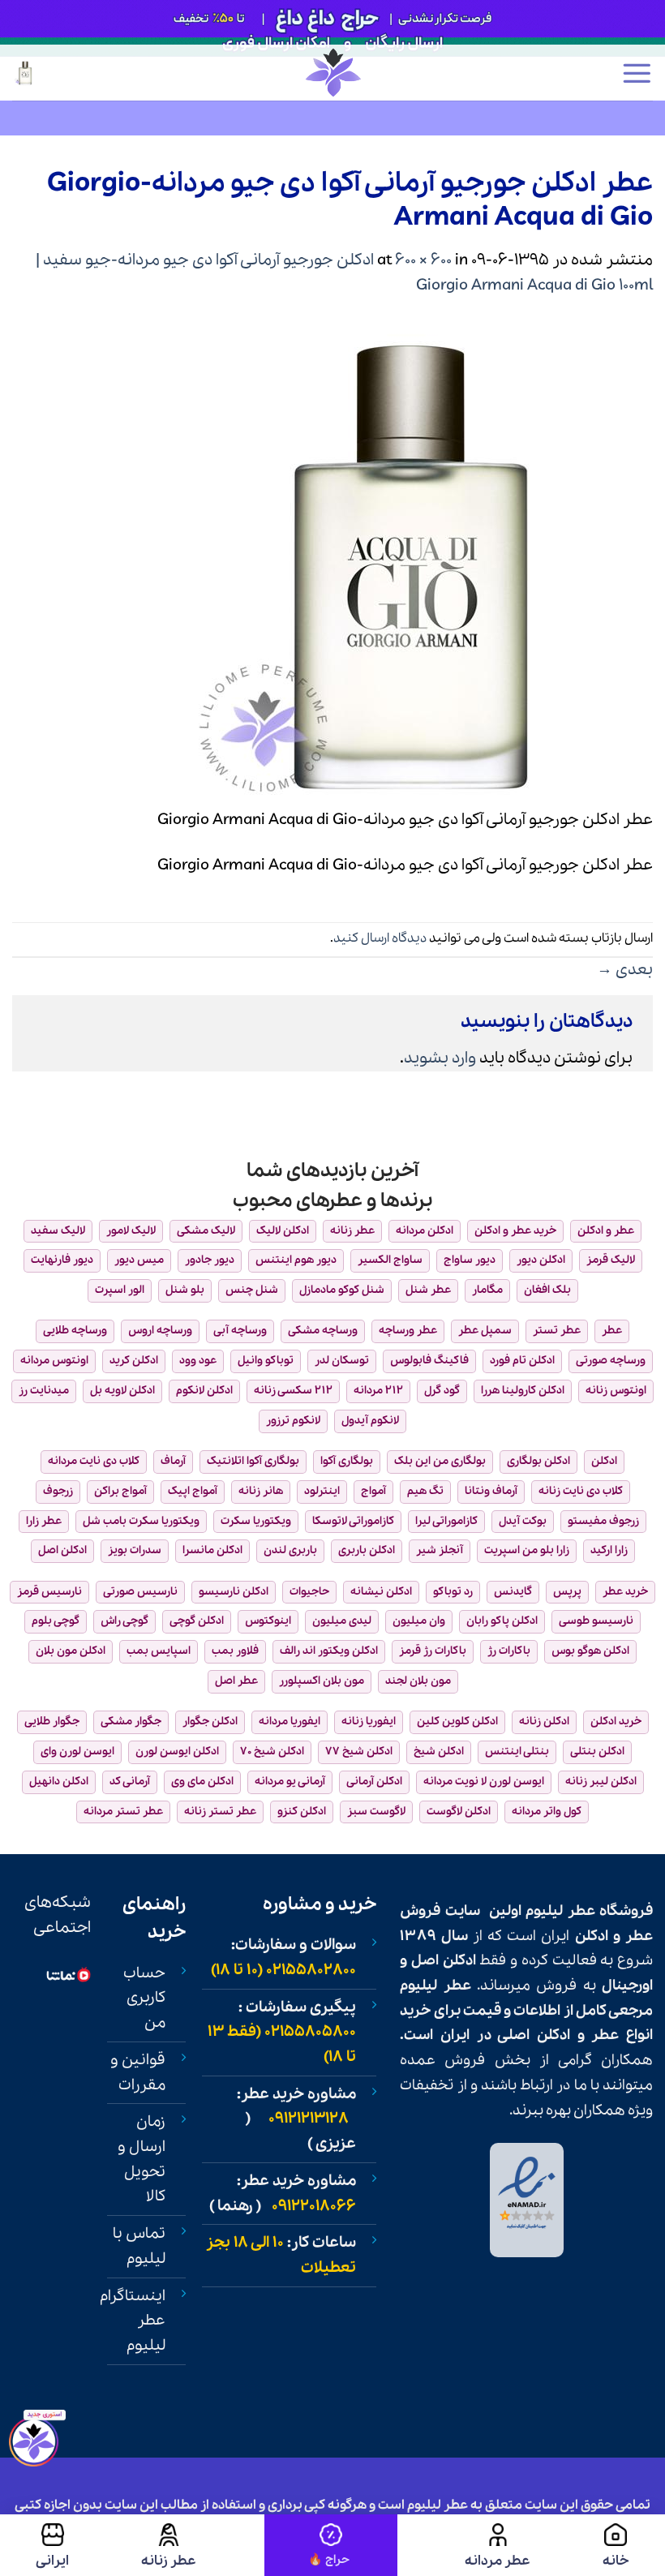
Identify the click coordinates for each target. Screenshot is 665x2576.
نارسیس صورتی (140, 1592)
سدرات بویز (135, 1550)
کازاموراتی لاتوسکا (353, 1521)
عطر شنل (428, 1290)
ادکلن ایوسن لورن (177, 1752)
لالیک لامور (131, 1231)
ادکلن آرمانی (374, 1782)
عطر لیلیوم (560, 1911)
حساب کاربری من (144, 1998)
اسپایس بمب (159, 1651)
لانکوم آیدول (370, 1421)
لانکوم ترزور (293, 1421)
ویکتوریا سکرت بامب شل (141, 1521)
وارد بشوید (440, 1058)
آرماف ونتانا (491, 1491)
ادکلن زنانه (544, 1722)
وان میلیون (419, 1621)
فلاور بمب (235, 1651)
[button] (637, 73)
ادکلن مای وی (202, 1782)
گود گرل (442, 1391)
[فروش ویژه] (331, 2545)
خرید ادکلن (616, 1722)
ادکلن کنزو (302, 1812)
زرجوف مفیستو (603, 1521)
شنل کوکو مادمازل (342, 1290)
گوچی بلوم (56, 1621)
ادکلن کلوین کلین (457, 1722)
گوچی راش (124, 1621)
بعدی (625, 970)
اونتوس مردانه (54, 1361)
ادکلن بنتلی (597, 1752)
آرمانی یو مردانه (290, 1782)
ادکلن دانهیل (59, 1782)
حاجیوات (309, 1592)
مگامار (487, 1290)
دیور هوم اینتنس (296, 1260)
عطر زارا (44, 1521)
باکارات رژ (509, 1651)
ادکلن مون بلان (71, 1651)
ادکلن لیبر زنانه (601, 1782)
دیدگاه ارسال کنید (380, 938)
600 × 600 (423, 260)
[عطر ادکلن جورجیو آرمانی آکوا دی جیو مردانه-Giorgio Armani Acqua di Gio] (410, 564)
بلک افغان (547, 1290)
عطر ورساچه (408, 1331)
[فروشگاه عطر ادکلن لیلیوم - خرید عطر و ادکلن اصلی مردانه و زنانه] (332, 73)
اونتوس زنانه (616, 1391)
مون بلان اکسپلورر (322, 1681)
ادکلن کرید (134, 1361)
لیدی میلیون (342, 1621)
